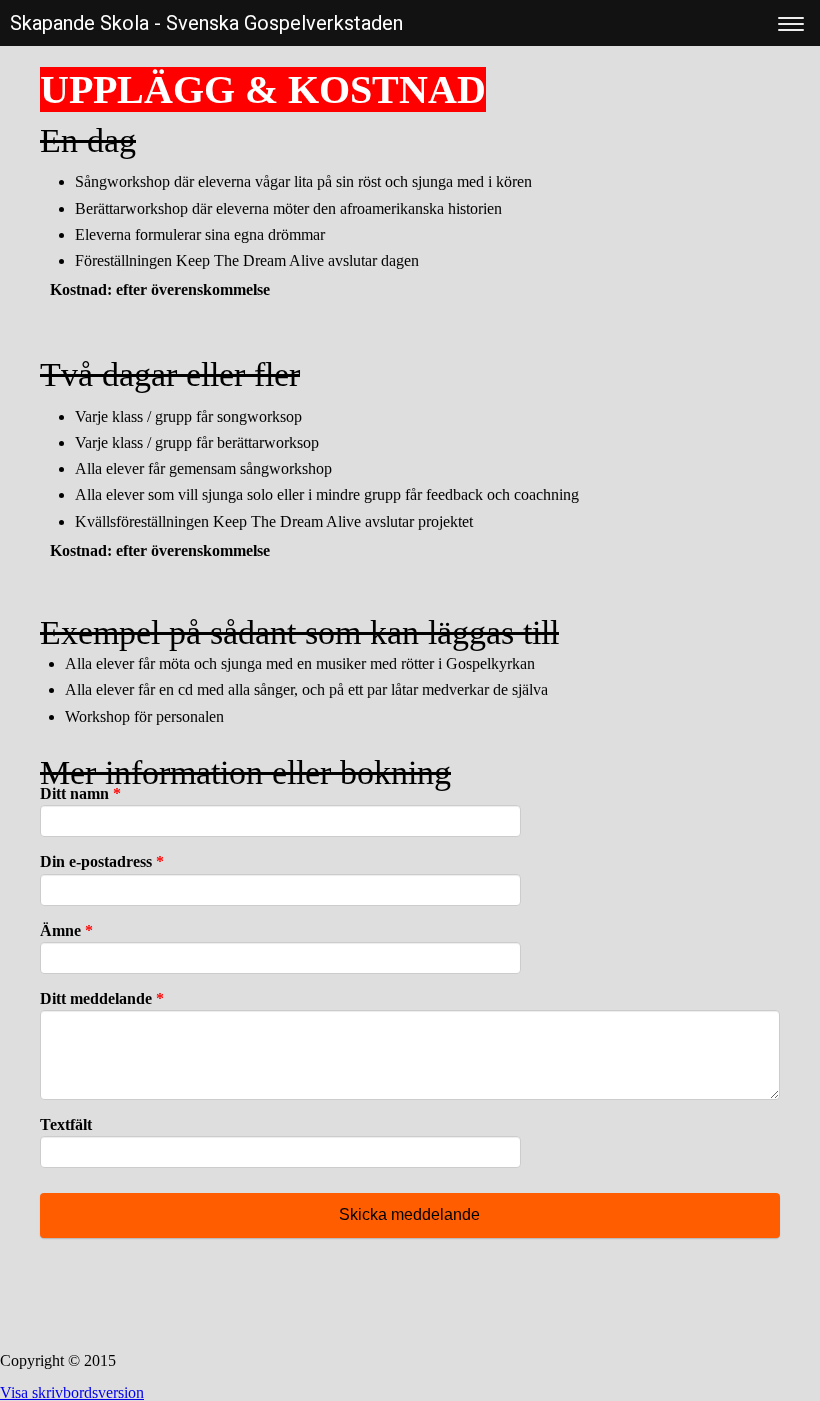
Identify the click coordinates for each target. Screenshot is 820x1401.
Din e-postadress (102, 861)
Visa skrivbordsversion (72, 1392)
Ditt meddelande (102, 998)
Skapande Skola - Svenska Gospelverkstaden (206, 23)
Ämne (66, 930)
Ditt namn (80, 793)
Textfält (66, 1124)
